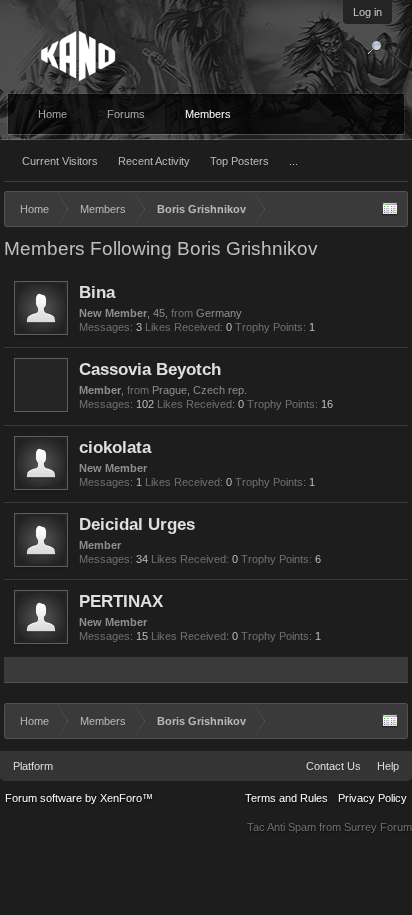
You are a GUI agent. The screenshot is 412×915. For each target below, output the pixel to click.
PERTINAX (121, 601)
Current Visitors (60, 161)
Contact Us (333, 766)
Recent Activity (154, 161)
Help (388, 766)
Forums (126, 114)
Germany (219, 313)
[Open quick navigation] (390, 209)
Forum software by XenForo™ (79, 798)
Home (52, 114)
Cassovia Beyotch (150, 369)
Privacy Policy (372, 798)
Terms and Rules (286, 798)
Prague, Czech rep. (199, 390)
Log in (367, 12)
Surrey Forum (378, 827)
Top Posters (239, 161)
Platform (33, 766)
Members (208, 114)
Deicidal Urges (137, 524)
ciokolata (115, 447)
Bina (97, 292)
